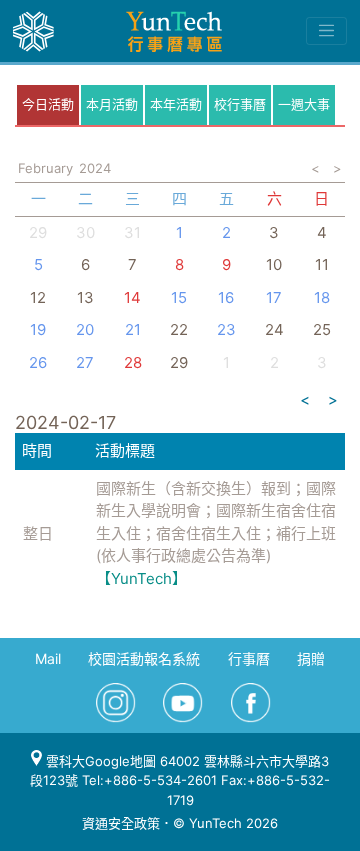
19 (38, 329)
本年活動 (176, 104)
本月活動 (112, 104)
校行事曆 (240, 104)
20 (85, 329)
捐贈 (311, 658)
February (45, 168)
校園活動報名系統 (144, 658)
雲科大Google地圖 (99, 761)
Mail (48, 658)
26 (38, 362)
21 (133, 329)
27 (85, 362)
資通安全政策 (121, 823)
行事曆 (249, 658)
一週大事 (304, 104)
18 (322, 297)
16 (226, 297)
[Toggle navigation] (326, 31)
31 (132, 232)
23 (226, 329)
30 (85, 232)
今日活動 (48, 104)
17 (274, 297)
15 (179, 297)
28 (133, 362)
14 (132, 297)
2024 (95, 168)
